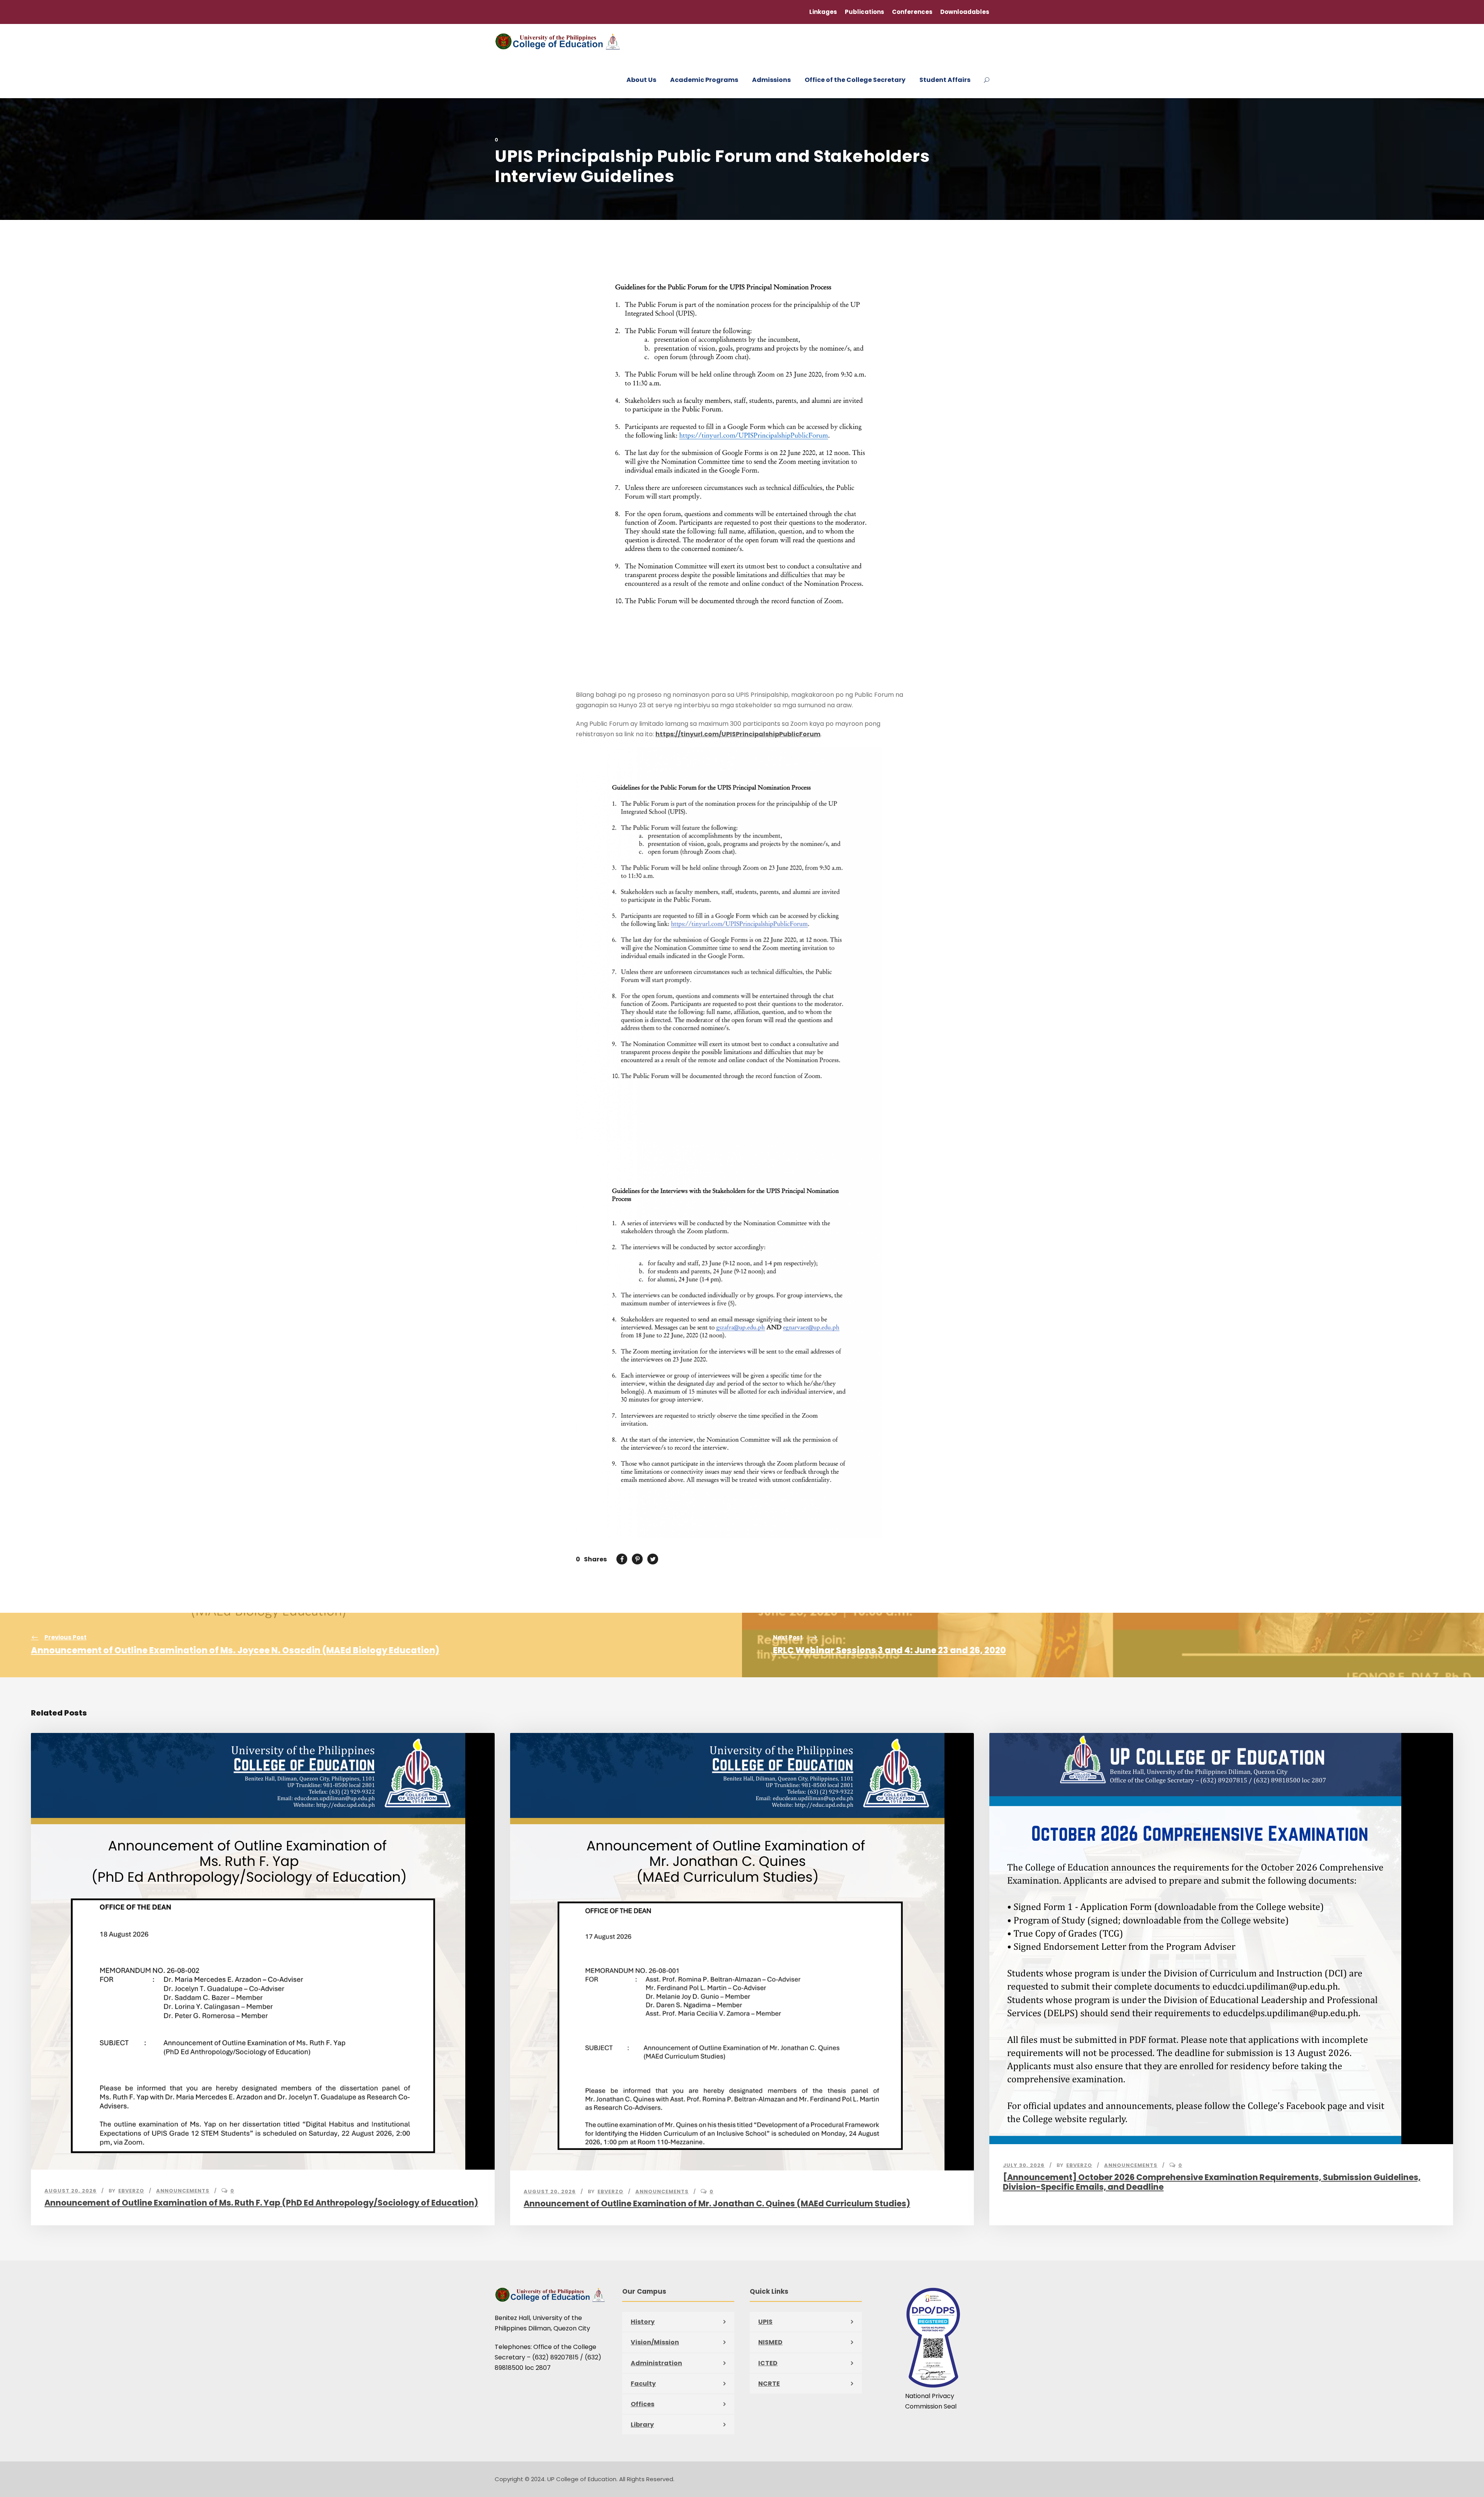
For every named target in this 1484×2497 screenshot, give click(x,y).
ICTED (768, 2363)
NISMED (770, 2342)
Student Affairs (945, 80)
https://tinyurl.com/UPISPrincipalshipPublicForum (738, 734)
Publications (865, 12)
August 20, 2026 (71, 2191)
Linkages (823, 12)
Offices (642, 2404)
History (643, 2322)
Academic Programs (704, 80)
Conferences (912, 12)
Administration (656, 2363)
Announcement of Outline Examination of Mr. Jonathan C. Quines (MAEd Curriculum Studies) (717, 2203)
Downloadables (965, 12)
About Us (641, 80)
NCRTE (769, 2384)
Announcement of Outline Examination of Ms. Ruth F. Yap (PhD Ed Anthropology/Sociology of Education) (261, 2203)
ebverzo (131, 2191)
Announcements (183, 2191)
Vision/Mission (655, 2342)
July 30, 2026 (1024, 2165)
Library (642, 2425)
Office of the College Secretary (855, 80)
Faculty (643, 2384)
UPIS (765, 2322)
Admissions (771, 80)
